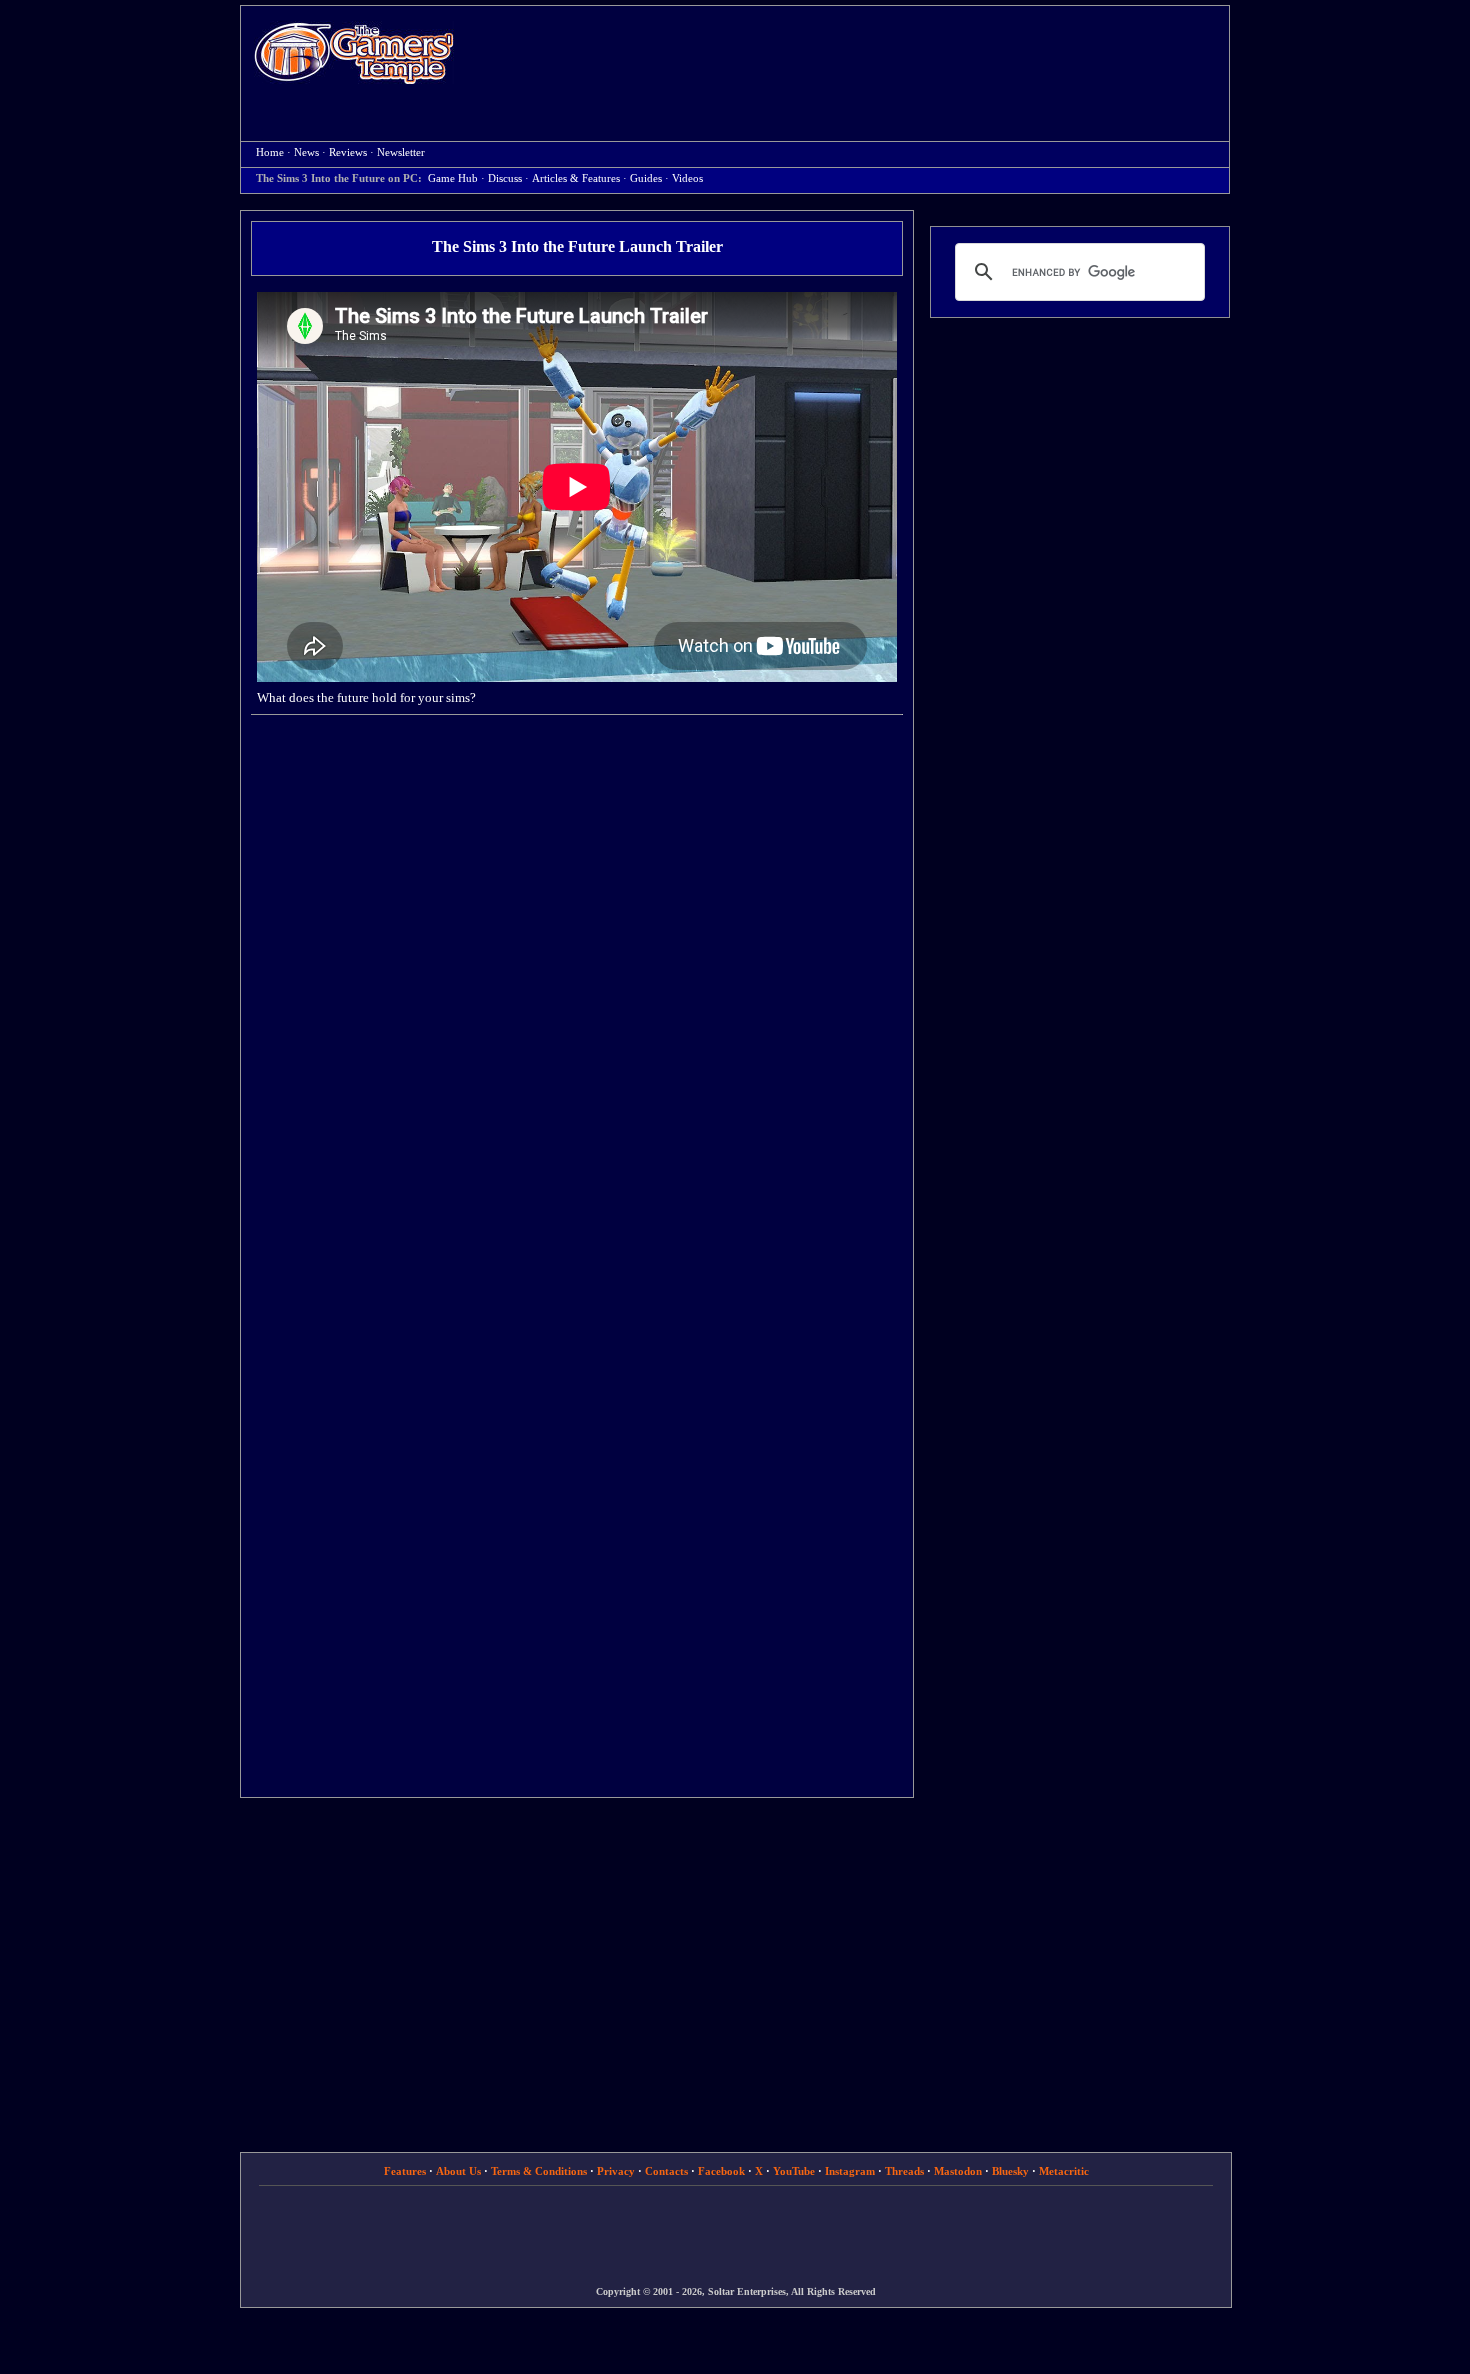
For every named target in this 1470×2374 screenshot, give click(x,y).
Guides (646, 178)
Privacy (616, 2171)
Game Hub (453, 178)
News (306, 152)
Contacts (666, 2171)
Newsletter (401, 152)
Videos (687, 178)
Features (405, 2171)
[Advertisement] (852, 56)
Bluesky (1010, 2171)
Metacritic (1064, 2171)
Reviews (348, 152)
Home (354, 52)
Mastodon (958, 2171)
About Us (458, 2171)
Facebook (721, 2171)
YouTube (794, 2171)
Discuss (505, 178)
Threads (904, 2171)
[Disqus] (577, 985)
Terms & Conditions (539, 2171)
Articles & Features (576, 178)
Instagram (850, 2171)
